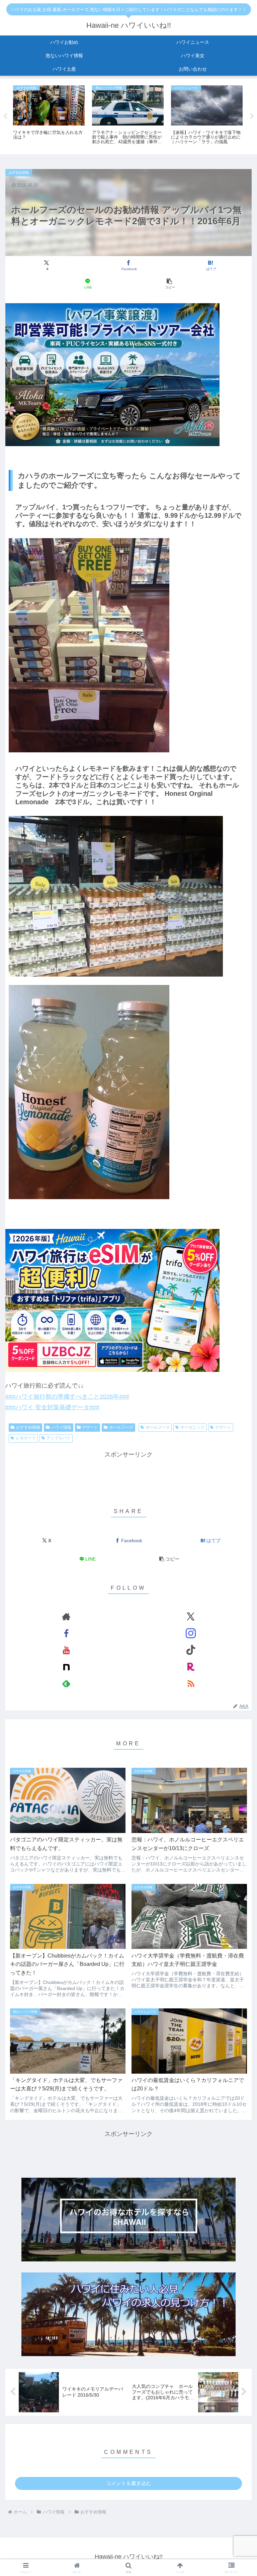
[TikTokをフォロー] (191, 1650)
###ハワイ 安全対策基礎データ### (52, 1407)
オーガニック (192, 1427)
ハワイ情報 (61, 1427)
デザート (90, 1427)
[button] (169, 284)
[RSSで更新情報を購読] (191, 1683)
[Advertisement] (128, 1475)
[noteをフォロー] (66, 1667)
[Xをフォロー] (191, 1616)
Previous (5, 116)
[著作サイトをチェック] (66, 1616)
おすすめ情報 (28, 1427)
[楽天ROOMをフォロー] (191, 1667)
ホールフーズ (121, 1427)
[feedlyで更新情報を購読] (66, 1683)
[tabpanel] (49, 115)
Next (252, 116)
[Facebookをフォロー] (66, 1633)
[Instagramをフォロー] (191, 1633)
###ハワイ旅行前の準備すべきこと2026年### (67, 1397)
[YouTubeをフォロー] (66, 1650)
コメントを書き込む (129, 2483)
